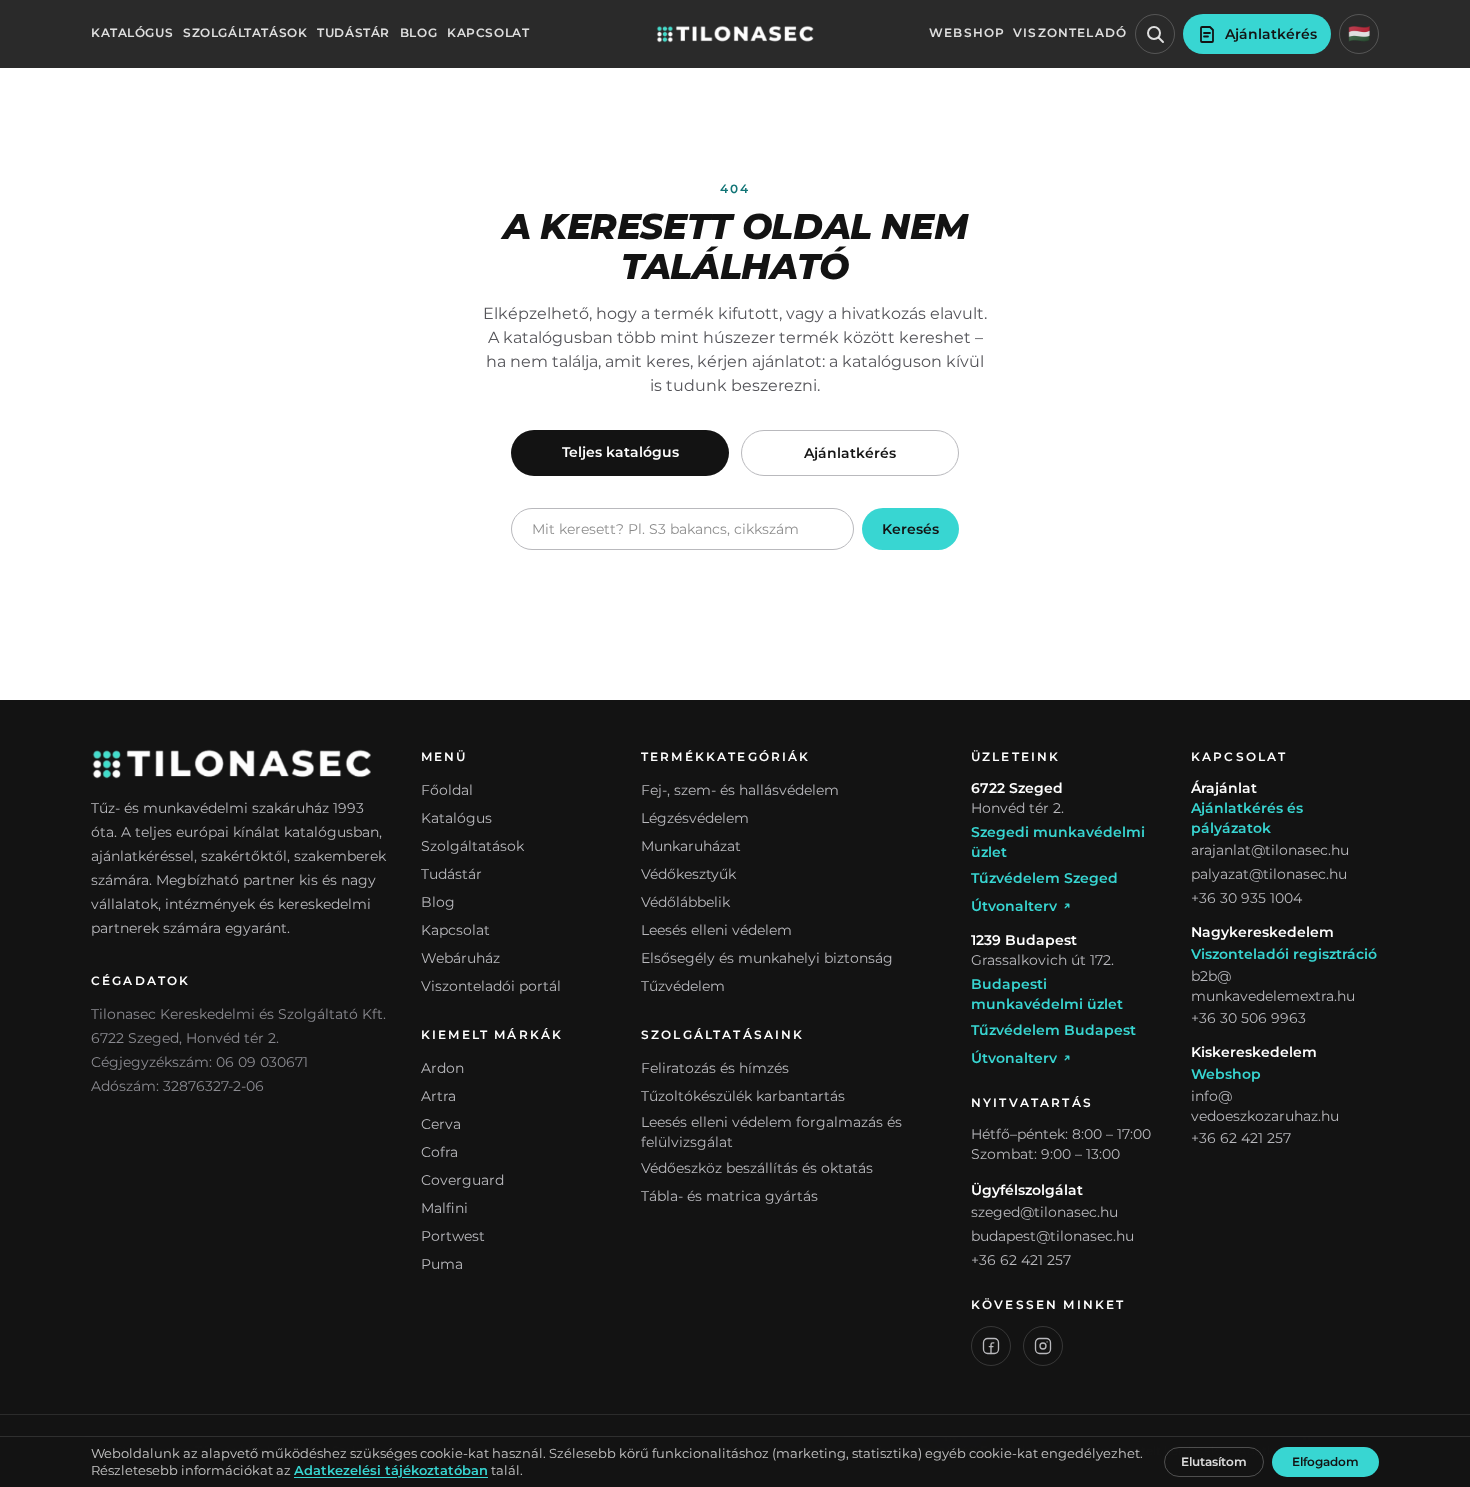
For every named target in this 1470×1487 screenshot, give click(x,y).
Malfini (444, 1208)
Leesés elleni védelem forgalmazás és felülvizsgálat (771, 1132)
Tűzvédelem (683, 986)
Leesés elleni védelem (716, 930)
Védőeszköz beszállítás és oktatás (757, 1168)
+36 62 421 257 (1021, 1260)
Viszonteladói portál (491, 986)
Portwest (453, 1236)
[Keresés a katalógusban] (1155, 34)
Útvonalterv (1014, 906)
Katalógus (132, 33)
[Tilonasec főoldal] (735, 34)
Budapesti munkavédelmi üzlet (1047, 994)
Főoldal (447, 790)
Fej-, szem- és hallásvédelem (740, 790)
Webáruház (460, 958)
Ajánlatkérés (850, 453)
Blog (418, 33)
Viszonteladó (1070, 33)
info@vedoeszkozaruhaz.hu (1265, 1106)
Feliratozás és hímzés (715, 1068)
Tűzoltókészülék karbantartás (743, 1096)
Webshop (967, 33)
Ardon (442, 1068)
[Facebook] (991, 1346)
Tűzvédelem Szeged (1044, 878)
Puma (442, 1264)
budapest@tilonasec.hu (1052, 1236)
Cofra (439, 1152)
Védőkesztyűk (688, 874)
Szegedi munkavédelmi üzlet (1058, 842)
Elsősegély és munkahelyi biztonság (767, 958)
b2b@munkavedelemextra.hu (1273, 986)
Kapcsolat (488, 33)
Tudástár (353, 33)
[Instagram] (1043, 1346)
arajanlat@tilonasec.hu (1270, 850)
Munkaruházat (691, 846)
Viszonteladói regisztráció (1284, 954)
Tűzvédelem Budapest (1053, 1030)
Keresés (910, 529)
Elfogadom (1325, 1461)
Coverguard (462, 1180)
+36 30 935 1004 (1246, 898)
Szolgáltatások (245, 33)
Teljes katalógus (620, 452)
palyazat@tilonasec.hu (1269, 874)
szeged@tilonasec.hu (1044, 1212)
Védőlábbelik (685, 902)
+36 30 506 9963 (1248, 1018)
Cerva (441, 1124)
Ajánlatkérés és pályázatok (1247, 818)
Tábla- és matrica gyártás (729, 1196)
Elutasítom (1214, 1461)
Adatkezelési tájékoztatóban (391, 1470)
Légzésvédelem (695, 818)
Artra (438, 1096)
